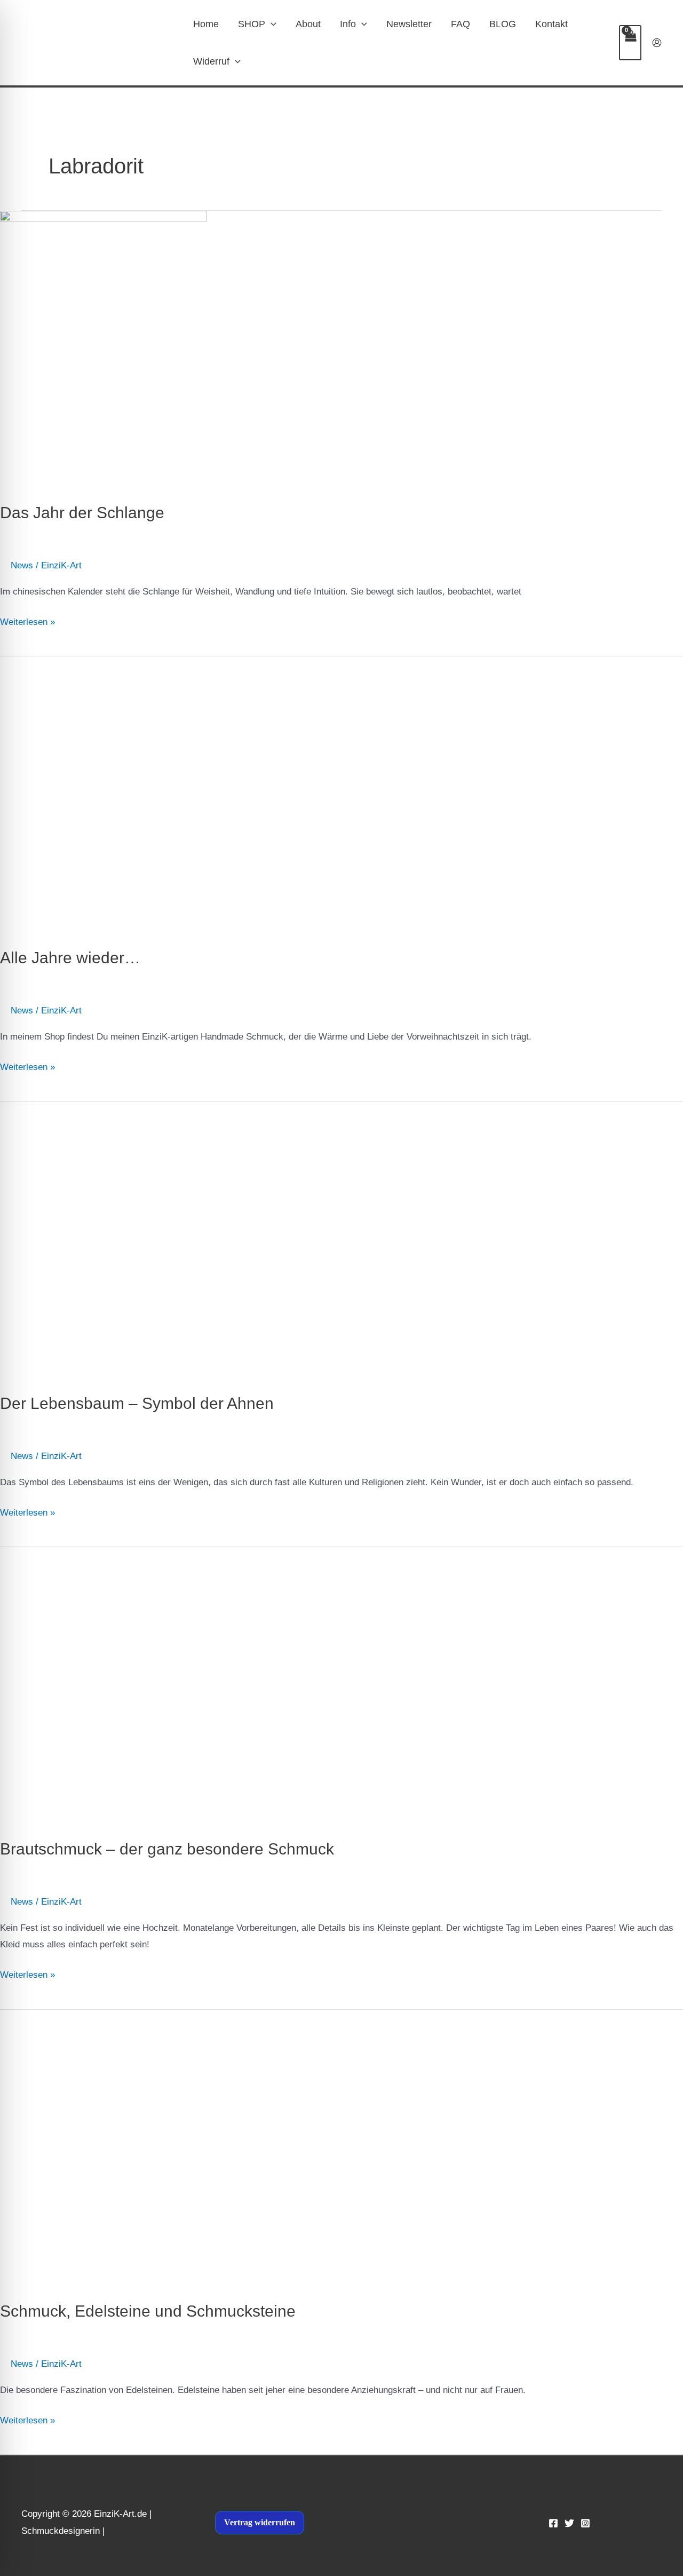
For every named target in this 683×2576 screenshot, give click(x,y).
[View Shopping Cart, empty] (630, 43)
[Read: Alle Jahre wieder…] (185, 794)
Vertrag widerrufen (260, 2522)
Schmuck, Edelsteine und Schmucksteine (148, 2311)
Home (206, 24)
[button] (271, 24)
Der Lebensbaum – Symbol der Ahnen (137, 1403)
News (22, 565)
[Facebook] (553, 2523)
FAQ (460, 24)
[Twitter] (569, 2523)
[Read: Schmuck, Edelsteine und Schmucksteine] (104, 2148)
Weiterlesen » (27, 620)
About (308, 24)
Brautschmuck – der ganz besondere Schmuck (167, 1849)
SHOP (252, 24)
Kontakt (551, 24)
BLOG (503, 24)
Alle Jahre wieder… (70, 958)
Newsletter (409, 24)
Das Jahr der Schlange (82, 513)
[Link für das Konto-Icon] (657, 43)
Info (348, 24)
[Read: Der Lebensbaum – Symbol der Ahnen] (124, 1240)
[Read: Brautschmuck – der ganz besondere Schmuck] (194, 1686)
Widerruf (211, 61)
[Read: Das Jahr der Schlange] (104, 349)
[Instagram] (585, 2523)
